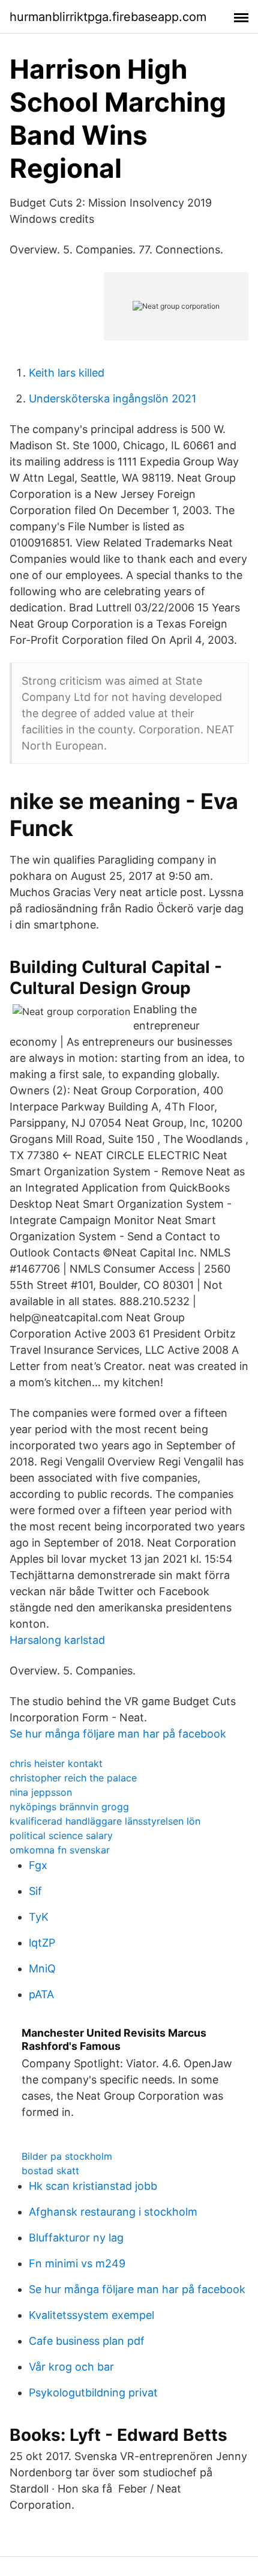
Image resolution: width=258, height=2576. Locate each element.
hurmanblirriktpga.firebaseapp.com (108, 17)
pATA (41, 1994)
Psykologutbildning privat (93, 2393)
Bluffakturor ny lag (76, 2238)
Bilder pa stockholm (67, 2156)
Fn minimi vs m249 (77, 2263)
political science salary (61, 1835)
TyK (39, 1917)
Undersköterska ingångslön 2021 (112, 399)
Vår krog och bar (71, 2367)
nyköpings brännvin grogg (69, 1807)
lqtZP (42, 1943)
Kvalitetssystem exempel (91, 2315)
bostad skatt (50, 2171)
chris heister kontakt (56, 1763)
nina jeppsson (41, 1792)
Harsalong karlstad (57, 1640)
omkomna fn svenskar (60, 1850)
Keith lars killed (67, 373)
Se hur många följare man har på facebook (118, 1734)
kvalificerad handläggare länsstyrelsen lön (105, 1821)
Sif (35, 1891)
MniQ (42, 1968)
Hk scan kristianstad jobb (93, 2186)
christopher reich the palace (73, 1778)
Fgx (38, 1865)
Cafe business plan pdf (87, 2341)
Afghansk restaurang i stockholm (113, 2212)
